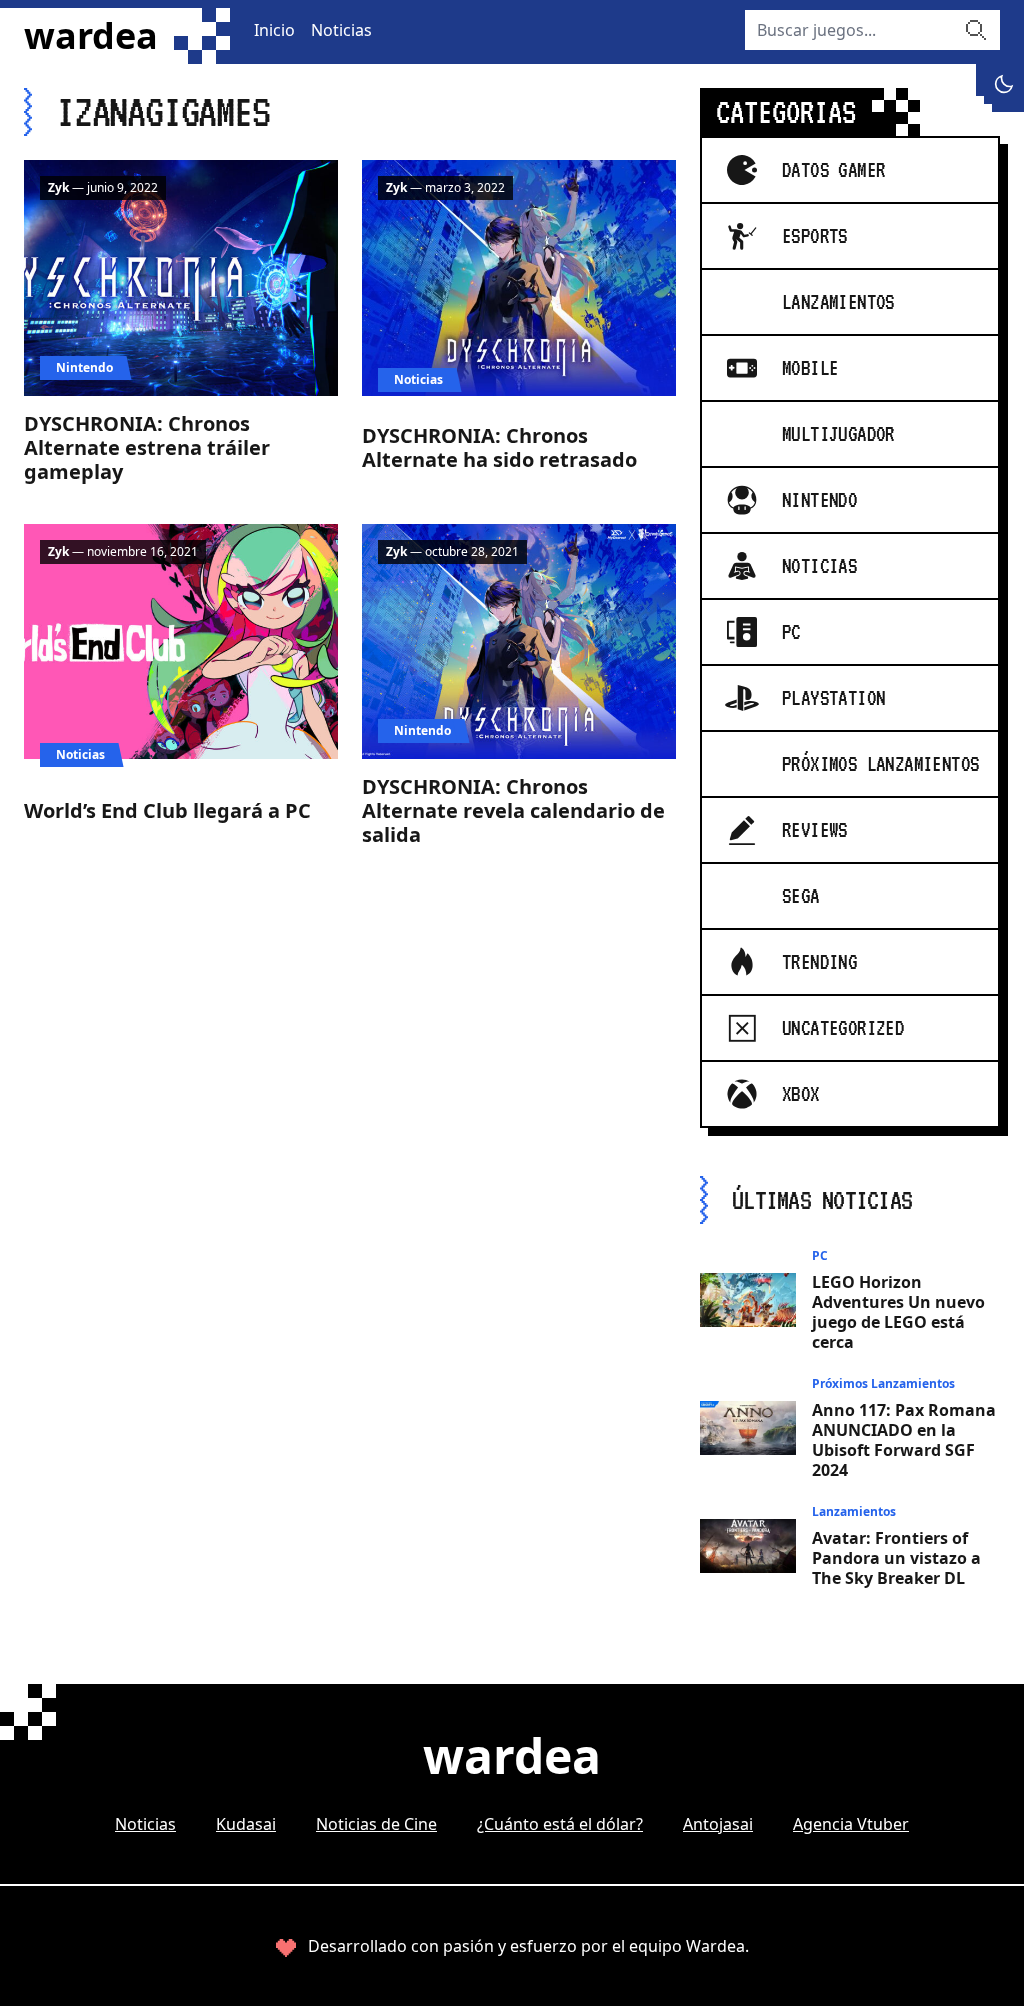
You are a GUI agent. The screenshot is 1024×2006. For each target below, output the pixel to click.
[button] (1004, 84)
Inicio (274, 30)
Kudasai (246, 1824)
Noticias (341, 30)
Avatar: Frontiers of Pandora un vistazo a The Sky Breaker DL (896, 1558)
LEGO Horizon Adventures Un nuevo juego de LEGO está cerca (898, 1312)
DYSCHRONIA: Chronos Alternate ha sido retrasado (499, 447)
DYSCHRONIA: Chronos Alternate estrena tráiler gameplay (147, 447)
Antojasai (718, 1824)
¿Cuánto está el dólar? (560, 1824)
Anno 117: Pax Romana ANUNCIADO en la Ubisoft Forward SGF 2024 (904, 1440)
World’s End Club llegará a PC (167, 810)
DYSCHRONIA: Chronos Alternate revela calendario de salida (513, 810)
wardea (91, 36)
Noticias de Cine (376, 1824)
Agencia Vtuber (851, 1824)
